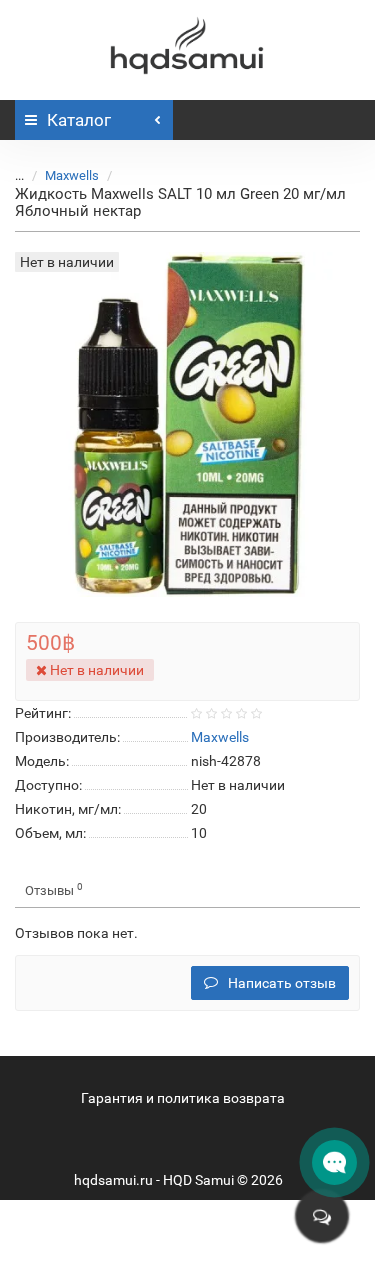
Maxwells (72, 175)
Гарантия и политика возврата (183, 1098)
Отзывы (54, 889)
